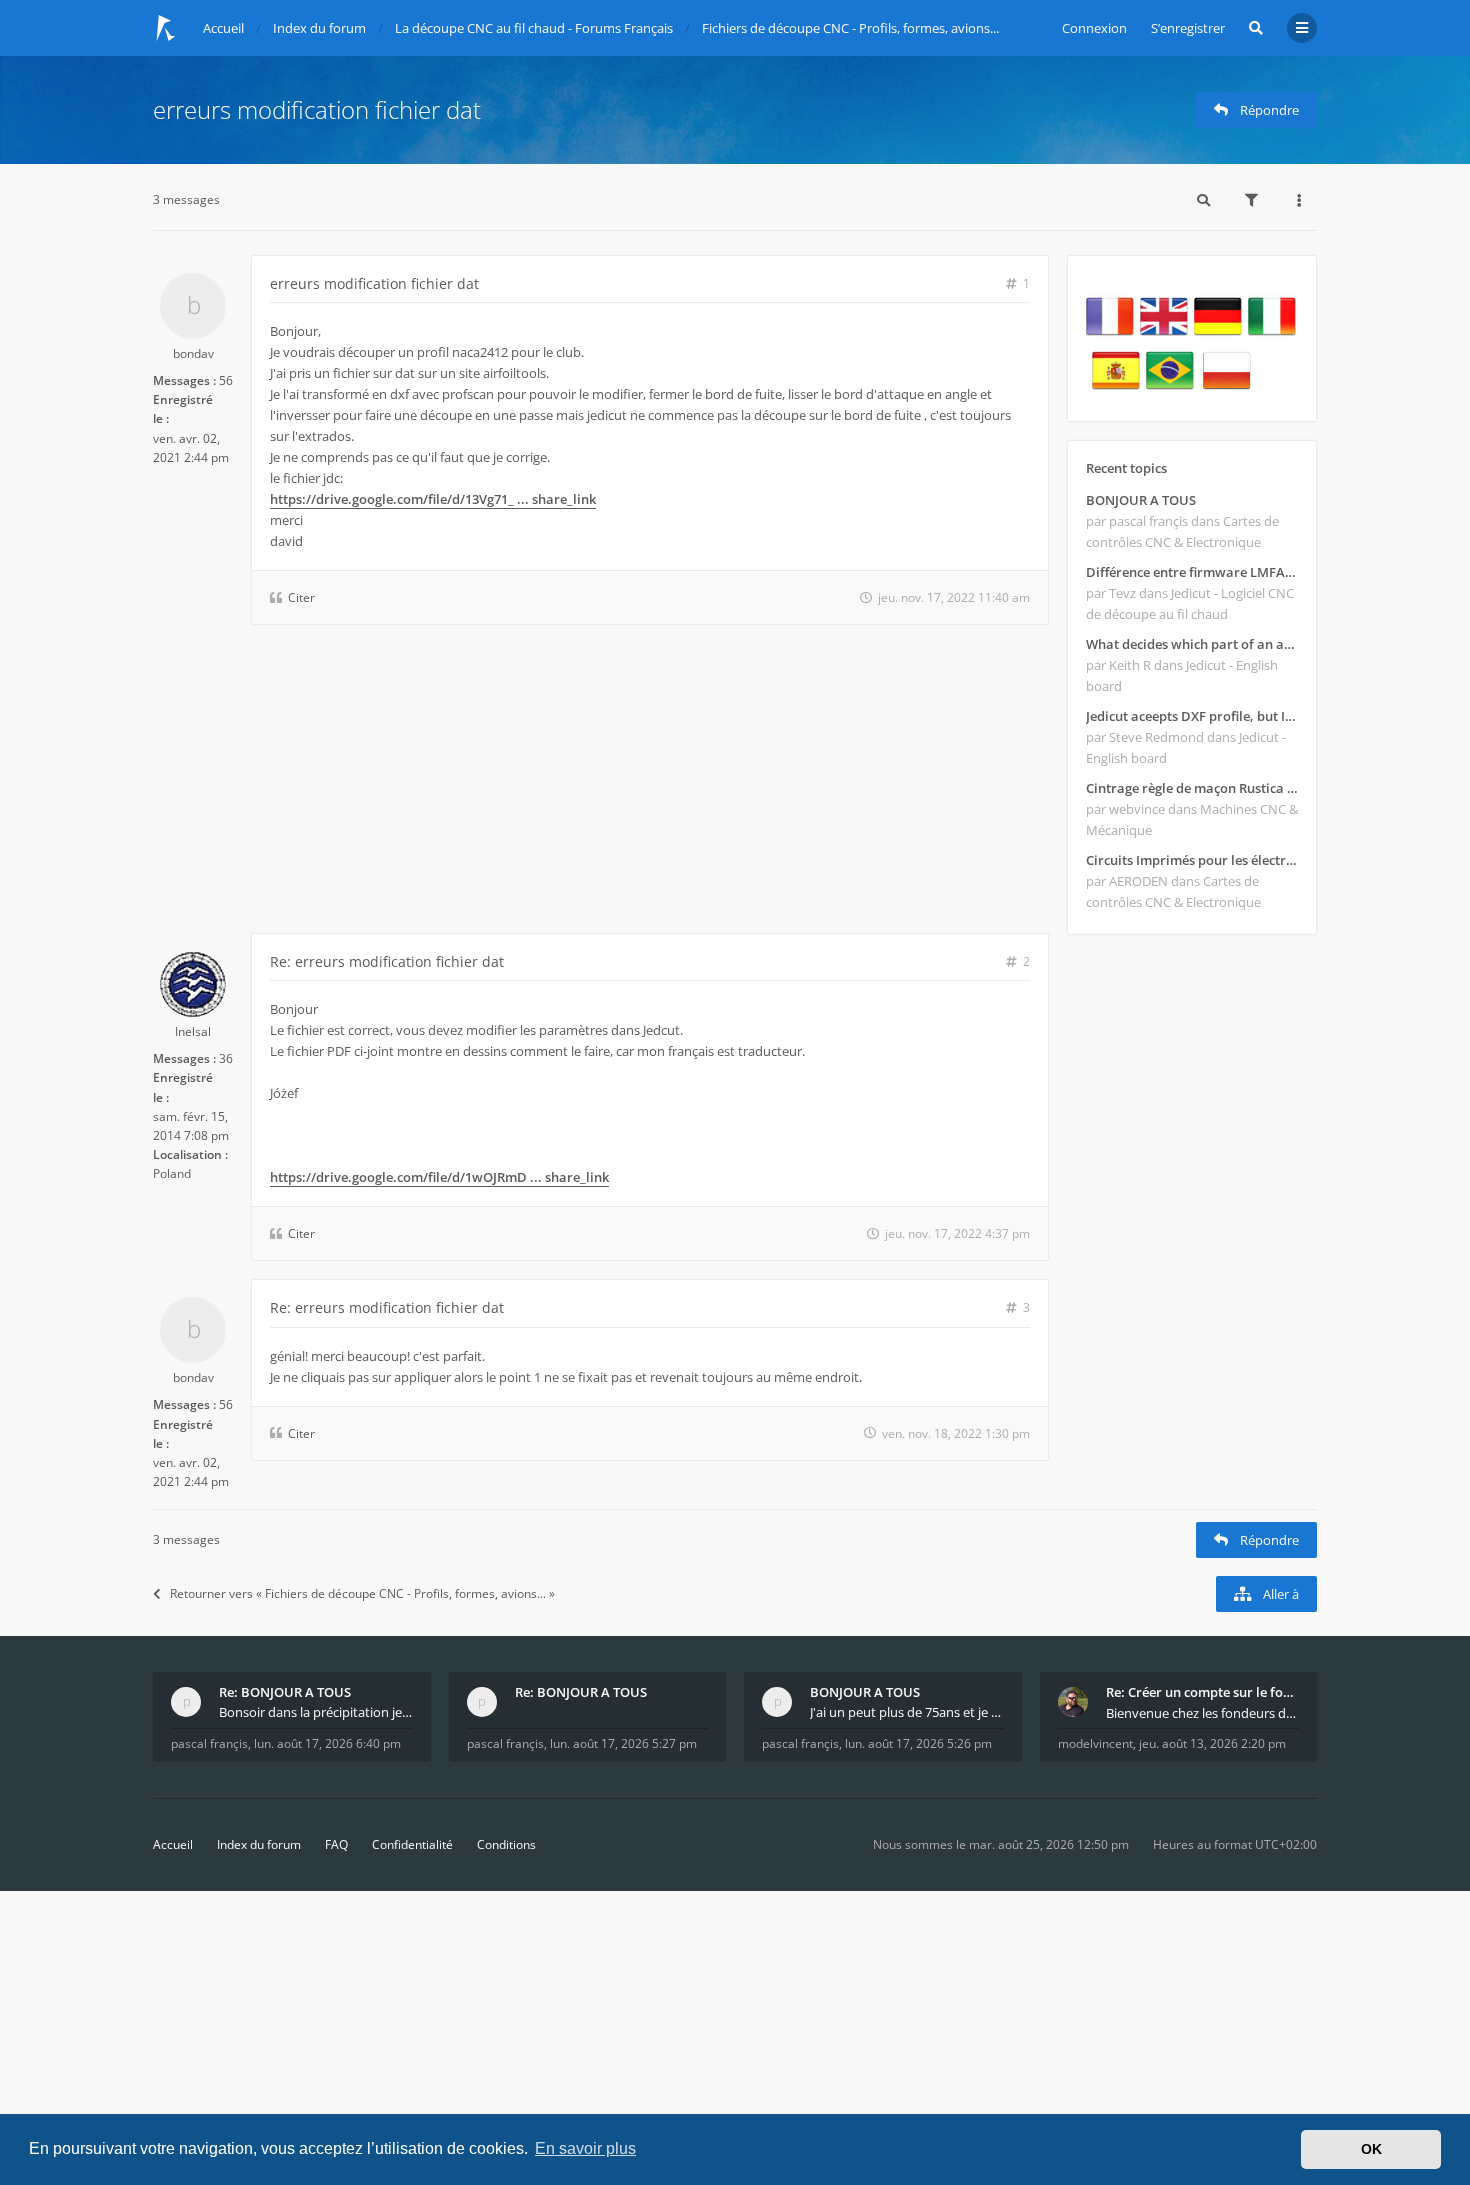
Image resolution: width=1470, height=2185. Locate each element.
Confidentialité (412, 1844)
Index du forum (259, 1844)
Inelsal (193, 1031)
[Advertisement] (601, 783)
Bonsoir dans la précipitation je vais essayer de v (316, 1712)
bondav (193, 353)
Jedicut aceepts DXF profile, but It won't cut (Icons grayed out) (1192, 716)
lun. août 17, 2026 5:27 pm (623, 1743)
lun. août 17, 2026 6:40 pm (327, 1743)
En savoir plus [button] (585, 2148)
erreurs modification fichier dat (317, 109)
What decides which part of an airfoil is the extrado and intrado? (1192, 644)
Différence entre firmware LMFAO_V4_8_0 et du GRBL (1192, 572)
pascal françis (209, 1743)
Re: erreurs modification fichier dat (387, 961)
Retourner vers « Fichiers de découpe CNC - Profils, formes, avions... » (362, 1593)
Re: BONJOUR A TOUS (285, 1692)
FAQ (336, 1844)
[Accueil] (166, 28)
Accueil (173, 1844)
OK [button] (1371, 2149)
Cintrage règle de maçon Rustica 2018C (1192, 788)
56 (226, 380)
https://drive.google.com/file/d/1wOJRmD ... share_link (439, 1177)
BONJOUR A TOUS (1141, 500)
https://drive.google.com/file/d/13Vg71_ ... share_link (433, 499)
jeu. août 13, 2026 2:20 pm (1212, 1743)
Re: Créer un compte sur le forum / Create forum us (1203, 1692)
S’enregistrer (1188, 28)
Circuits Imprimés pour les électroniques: (1192, 860)
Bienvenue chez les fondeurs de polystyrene (1203, 1713)
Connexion (1094, 28)
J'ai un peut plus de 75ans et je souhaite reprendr (907, 1712)
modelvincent (1095, 1743)
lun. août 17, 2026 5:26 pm (918, 1743)
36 (226, 1058)
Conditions (506, 1844)
